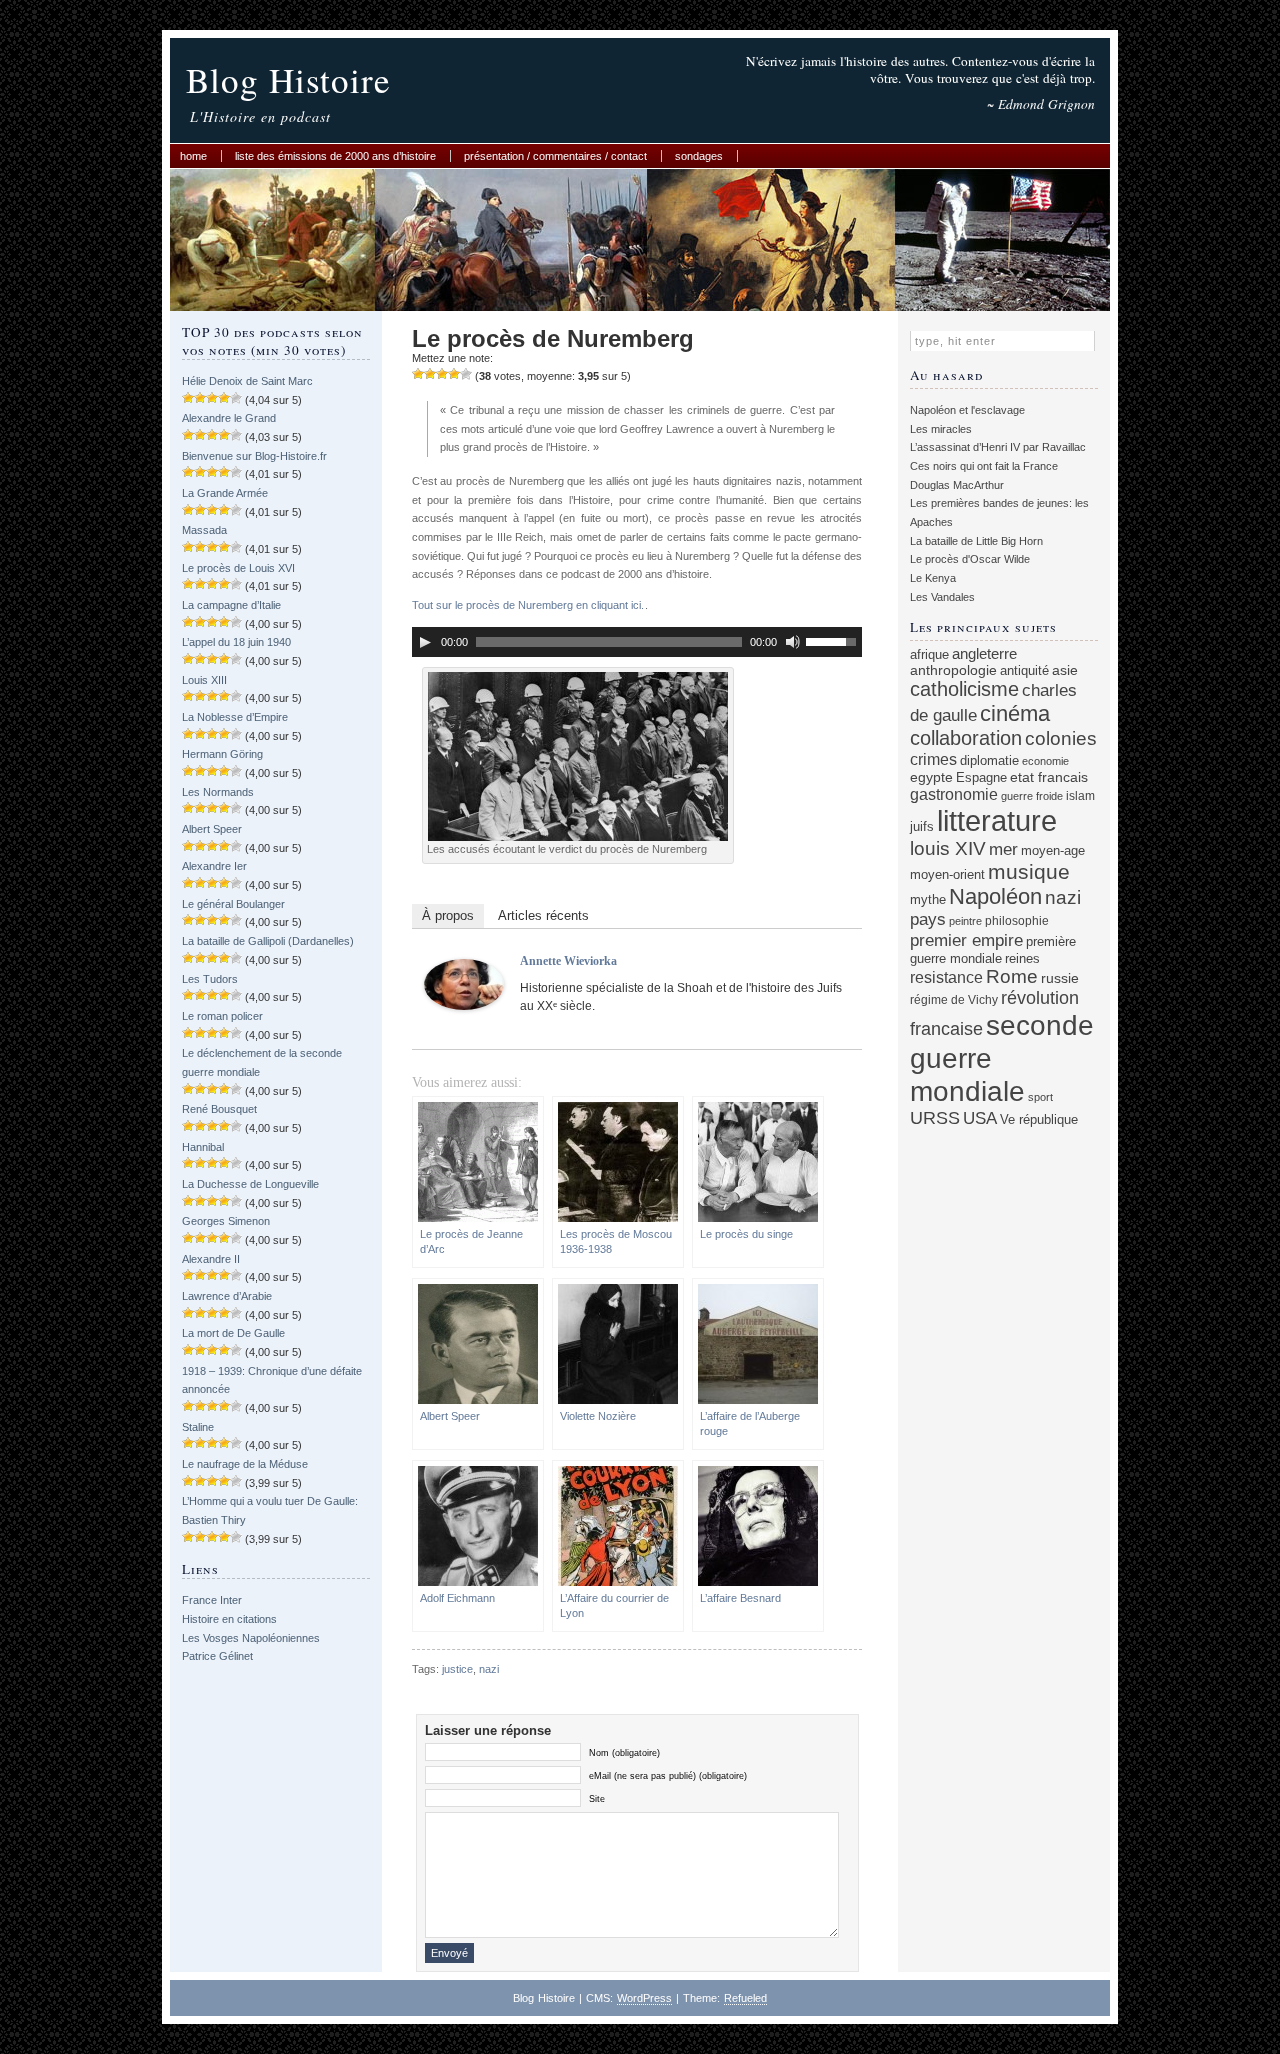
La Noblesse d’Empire (235, 717)
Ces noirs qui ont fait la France (984, 466)
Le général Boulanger (233, 904)
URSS (935, 1118)
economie (1045, 761)
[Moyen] (430, 374)
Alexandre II (211, 1259)
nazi (489, 1669)
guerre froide (1032, 796)
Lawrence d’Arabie (227, 1296)
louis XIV (948, 848)
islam (1080, 795)
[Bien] (442, 374)
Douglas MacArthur (957, 485)
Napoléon (995, 896)
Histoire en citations (229, 1619)
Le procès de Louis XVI (238, 568)
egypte (931, 777)
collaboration (966, 738)
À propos (448, 915)
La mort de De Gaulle (233, 1333)
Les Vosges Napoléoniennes (251, 1638)
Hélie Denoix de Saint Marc (247, 381)
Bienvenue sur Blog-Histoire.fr (254, 456)
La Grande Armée (225, 493)
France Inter (212, 1600)
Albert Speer (212, 829)
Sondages (699, 156)
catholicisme (964, 689)
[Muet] (793, 642)
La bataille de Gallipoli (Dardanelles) (268, 941)
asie (1065, 670)
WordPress (644, 1998)
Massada (204, 530)
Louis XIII (204, 680)
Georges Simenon (226, 1221)
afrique (929, 655)
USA (980, 1118)
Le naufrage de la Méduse (245, 1464)
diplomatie (989, 761)
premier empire (966, 940)
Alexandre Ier (214, 866)
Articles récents (543, 915)
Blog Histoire (288, 79)
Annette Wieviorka (568, 961)
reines (1022, 958)
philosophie (1017, 920)
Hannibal (203, 1147)
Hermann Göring (222, 754)
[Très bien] (454, 374)
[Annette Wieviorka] (464, 1006)
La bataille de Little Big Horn (976, 541)
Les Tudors (210, 979)
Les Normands (218, 792)
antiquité (1024, 670)
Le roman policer (222, 1016)
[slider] (834, 640)
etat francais (1049, 777)
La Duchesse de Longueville (250, 1184)
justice (457, 1669)
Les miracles (941, 429)
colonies (1061, 738)
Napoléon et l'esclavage (967, 410)
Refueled (745, 1998)
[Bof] (418, 374)
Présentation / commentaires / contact (555, 156)
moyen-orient (947, 875)
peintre (965, 921)
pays (928, 919)
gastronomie (954, 794)
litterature (997, 820)
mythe (928, 900)
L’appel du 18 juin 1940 (236, 642)
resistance (946, 977)
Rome (1012, 976)
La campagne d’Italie (231, 605)
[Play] (425, 642)
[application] (637, 642)
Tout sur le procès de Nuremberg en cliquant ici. (528, 605)
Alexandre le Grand (229, 418)
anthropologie (953, 670)
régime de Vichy (954, 999)
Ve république (1039, 1120)
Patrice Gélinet (217, 1656)
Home (193, 156)
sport (1040, 1097)
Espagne (981, 777)
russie (1060, 978)
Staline (198, 1427)
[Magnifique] (466, 374)
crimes (933, 759)
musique (1029, 871)
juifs (922, 826)
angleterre (984, 653)
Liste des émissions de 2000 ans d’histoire (335, 156)
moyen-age (1053, 851)
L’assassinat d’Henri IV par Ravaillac (998, 447)
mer (1003, 849)
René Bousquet (219, 1109)
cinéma (1015, 713)
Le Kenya (933, 578)
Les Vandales (942, 597)
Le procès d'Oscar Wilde (970, 559)
